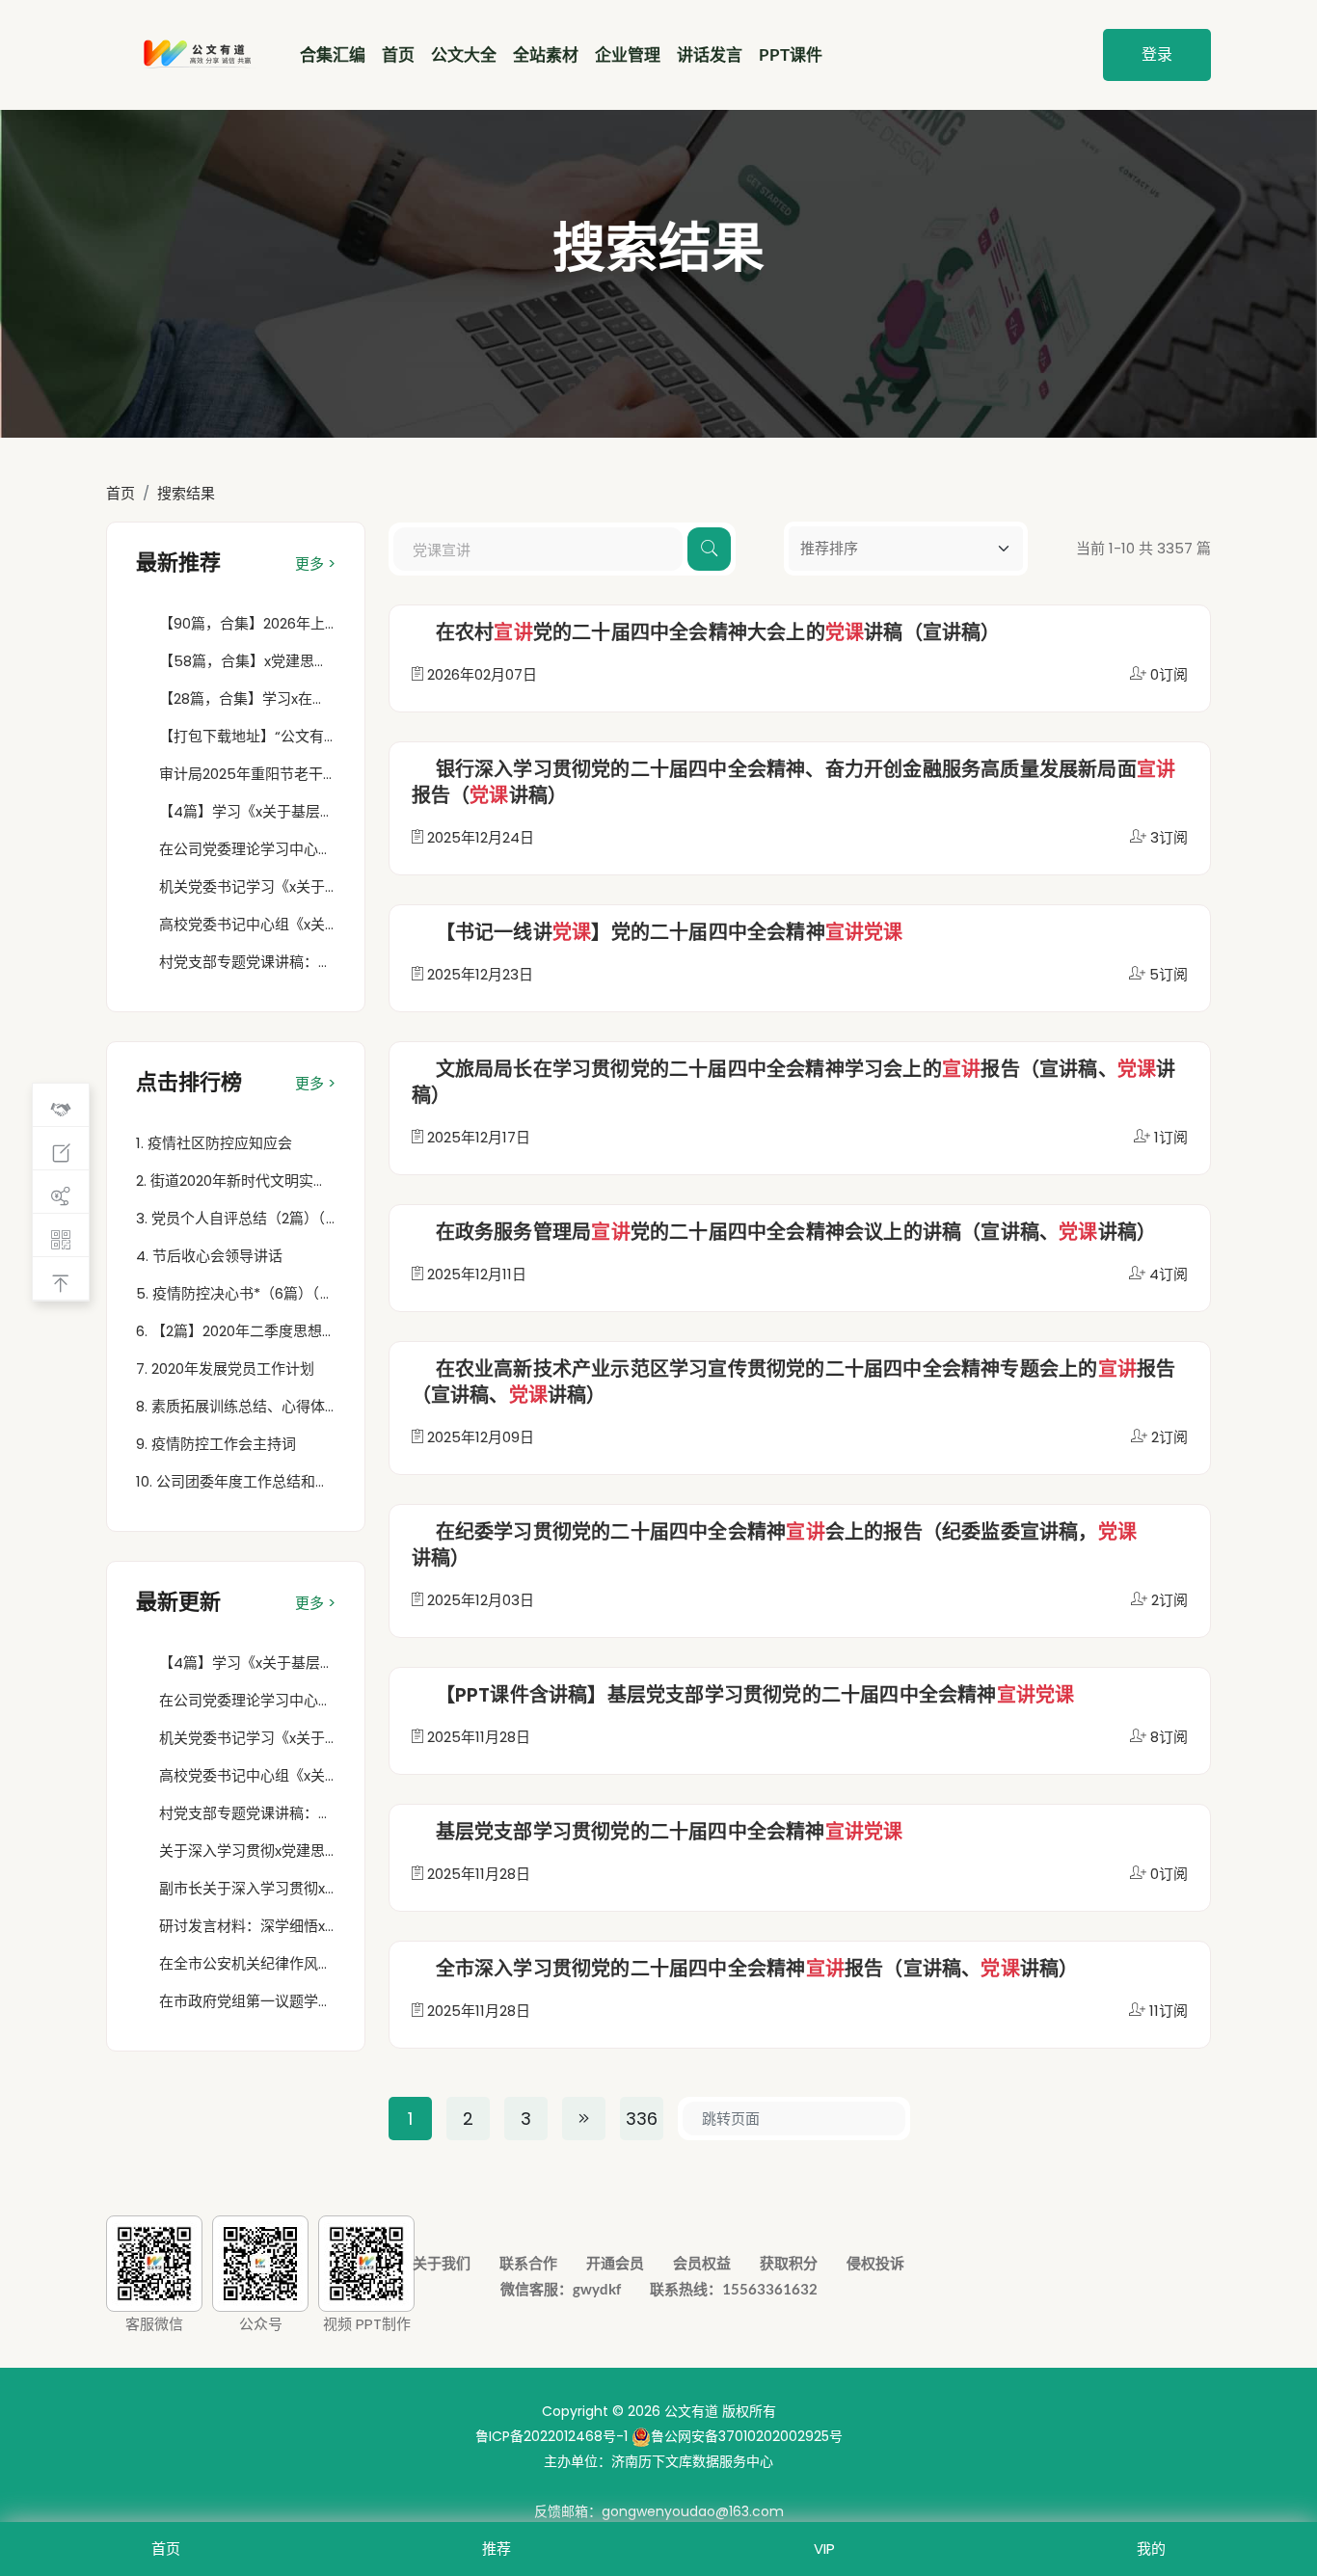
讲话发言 (710, 54)
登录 (1157, 54)
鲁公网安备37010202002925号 (747, 2436)
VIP (824, 2549)
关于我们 (442, 2263)
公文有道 (691, 2411)
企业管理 (628, 54)
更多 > (315, 563)
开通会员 (615, 2263)
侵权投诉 (875, 2263)
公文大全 (464, 54)
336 (642, 2119)
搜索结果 (186, 493)
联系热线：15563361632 (734, 2289)
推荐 (497, 2549)
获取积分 (789, 2263)
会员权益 (702, 2263)
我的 (1151, 2549)
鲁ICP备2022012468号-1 (551, 2436)
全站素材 (546, 54)
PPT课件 (791, 54)
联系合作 (528, 2263)
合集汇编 (333, 54)
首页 (398, 54)
